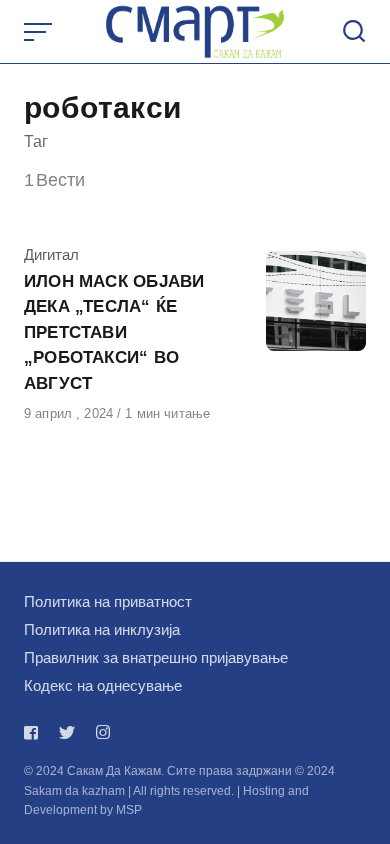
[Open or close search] (354, 32)
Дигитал (51, 254)
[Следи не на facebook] (35, 732)
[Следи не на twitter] (67, 732)
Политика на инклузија (102, 629)
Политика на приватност (108, 601)
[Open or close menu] (40, 32)
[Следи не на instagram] (103, 732)
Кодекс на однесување (103, 685)
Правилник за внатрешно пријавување (156, 657)
